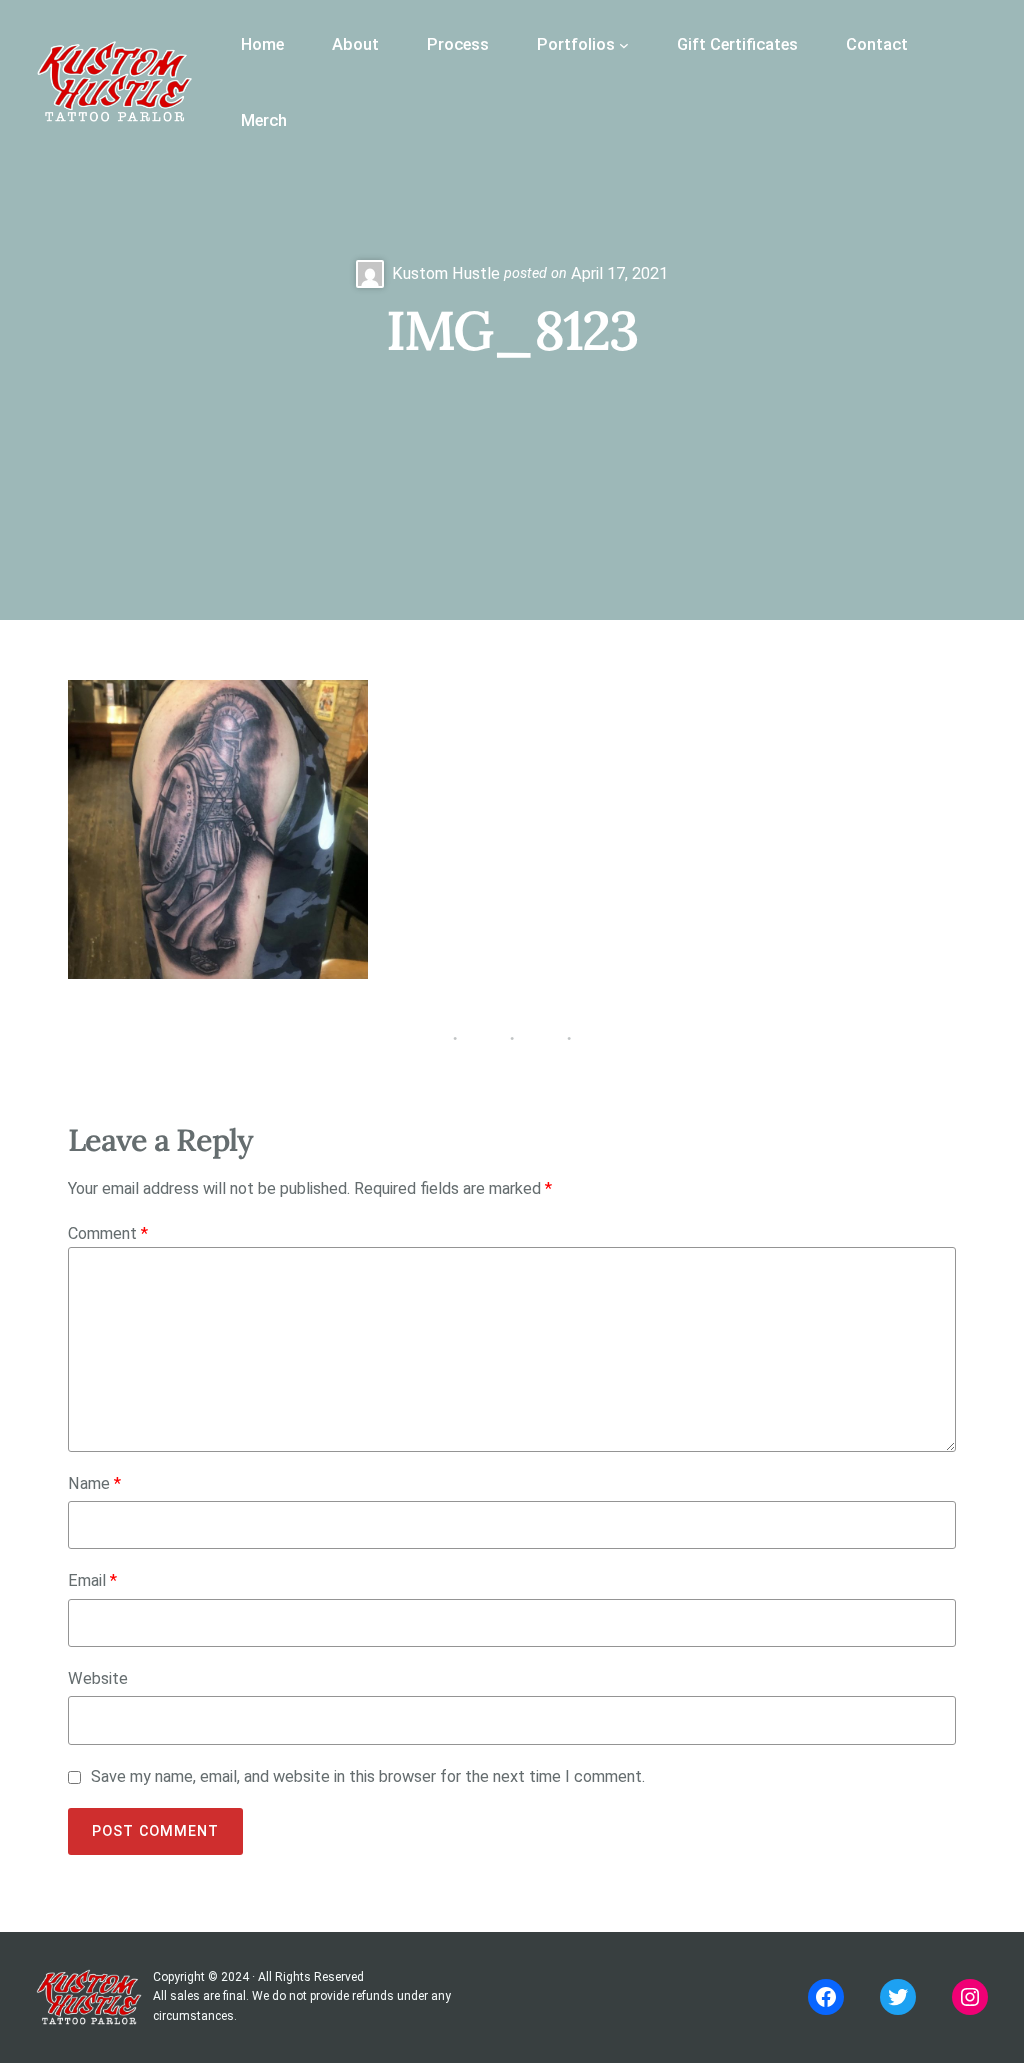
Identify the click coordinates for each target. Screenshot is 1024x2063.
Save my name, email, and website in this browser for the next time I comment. (368, 1776)
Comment (108, 1233)
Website (98, 1678)
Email (92, 1580)
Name (94, 1483)
